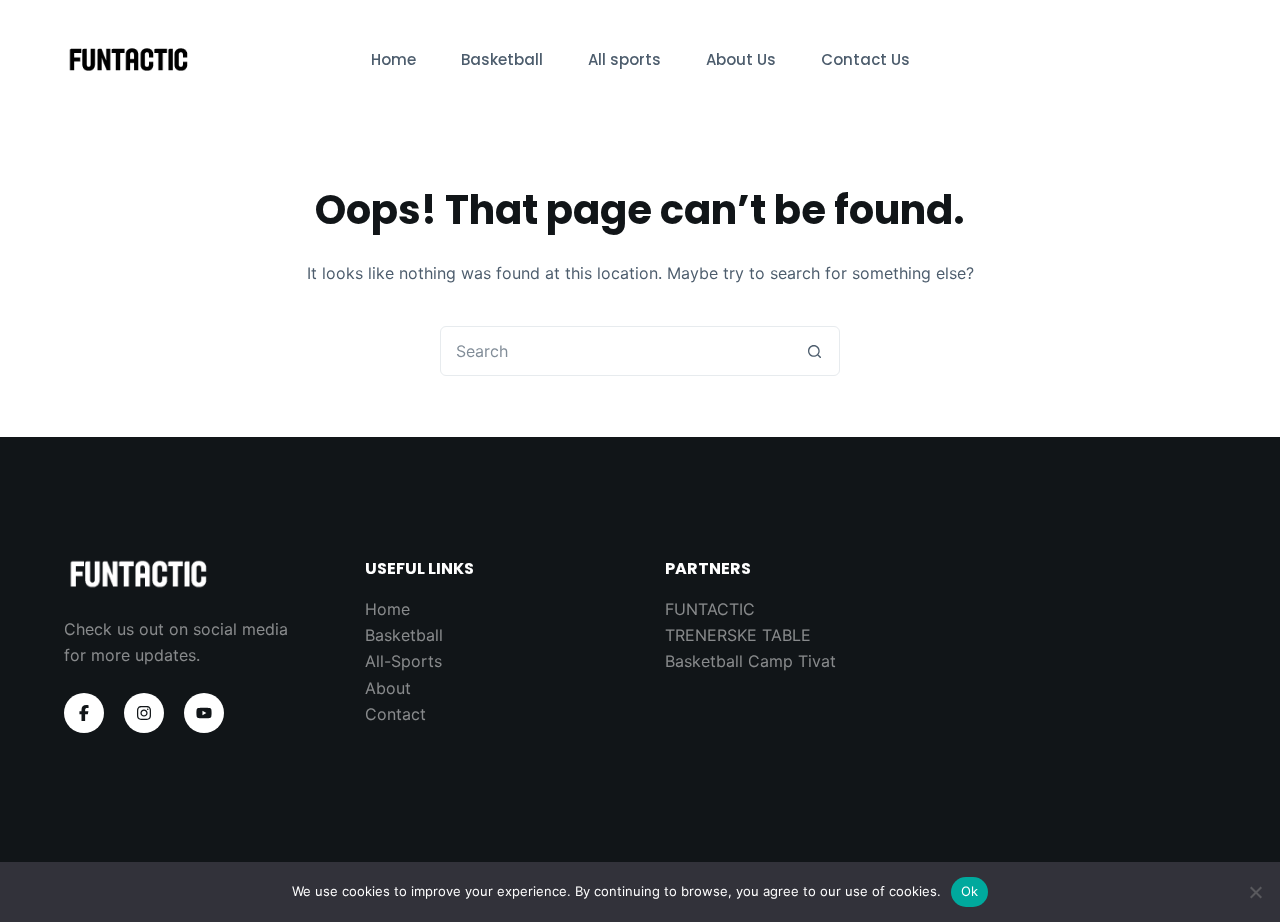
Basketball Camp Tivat (750, 661)
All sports (624, 59)
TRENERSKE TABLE (738, 635)
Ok (970, 891)
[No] (1255, 892)
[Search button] (814, 351)
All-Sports (403, 661)
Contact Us (865, 59)
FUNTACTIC (710, 609)
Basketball (502, 59)
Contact (395, 714)
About (388, 688)
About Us (741, 59)
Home (393, 59)
